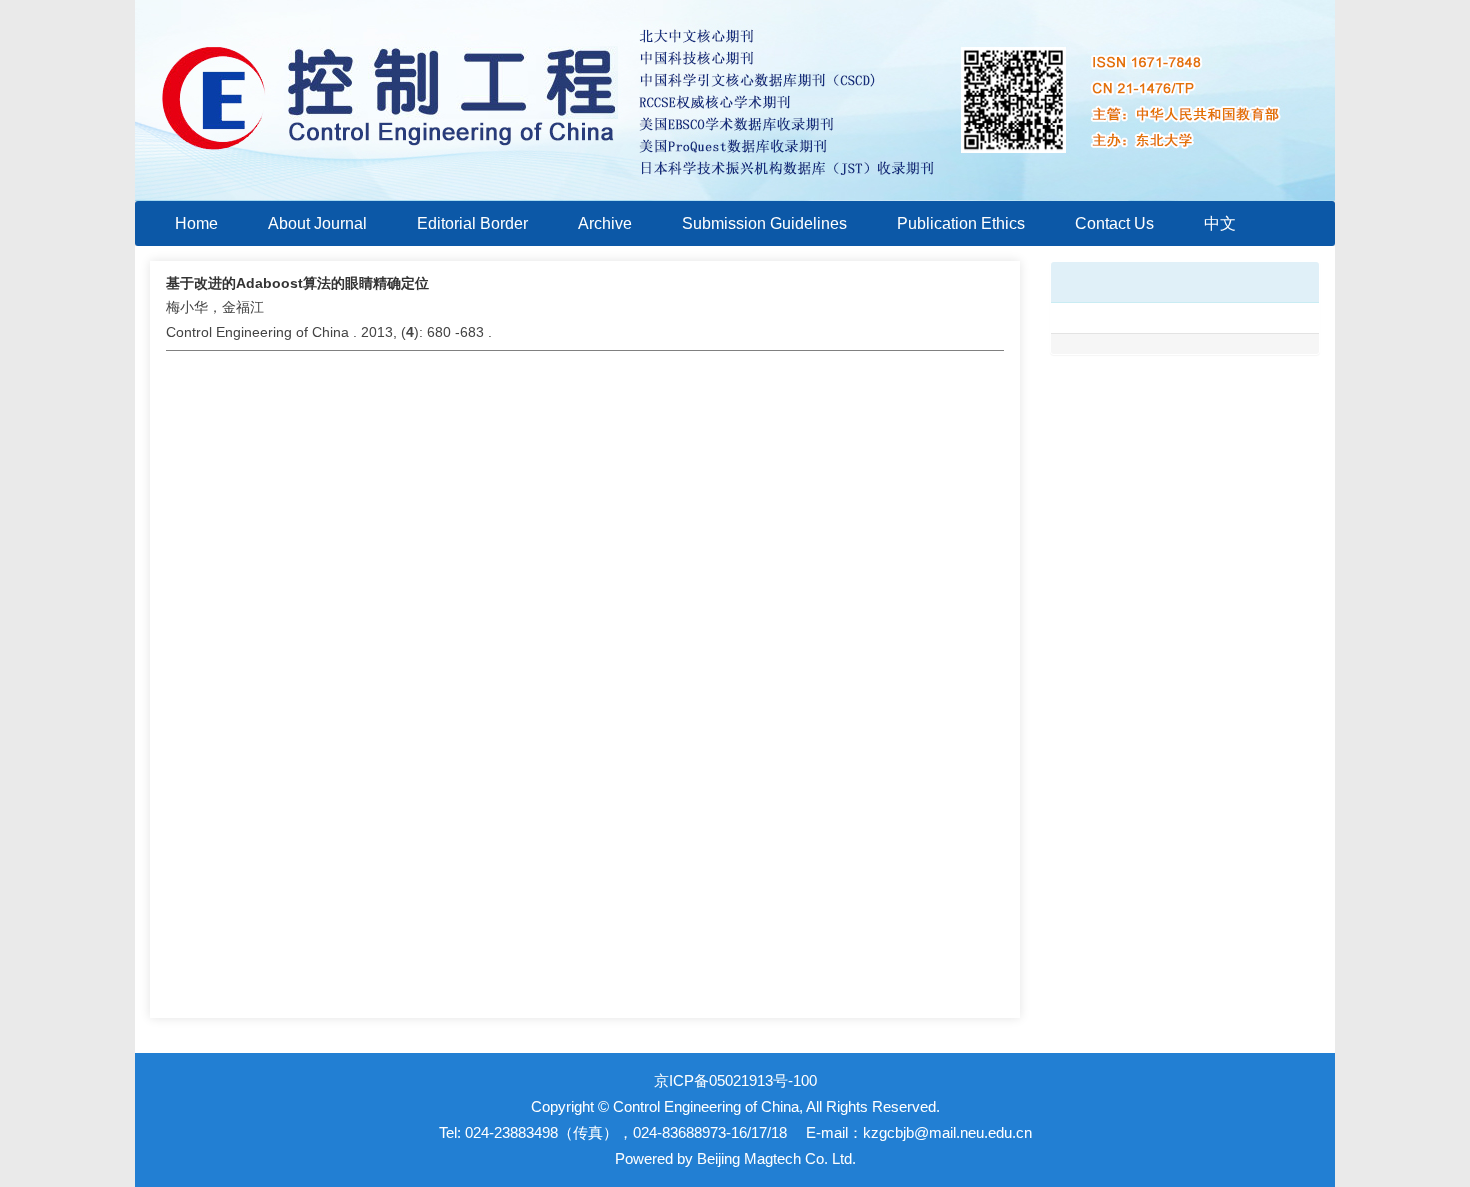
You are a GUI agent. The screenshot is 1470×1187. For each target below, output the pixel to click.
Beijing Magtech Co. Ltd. (776, 1158)
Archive (605, 223)
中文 (1220, 223)
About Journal (317, 223)
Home (196, 223)
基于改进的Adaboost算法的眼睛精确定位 (297, 283)
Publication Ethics (961, 223)
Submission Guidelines (764, 223)
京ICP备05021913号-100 (735, 1080)
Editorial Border (472, 223)
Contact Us (1114, 223)
